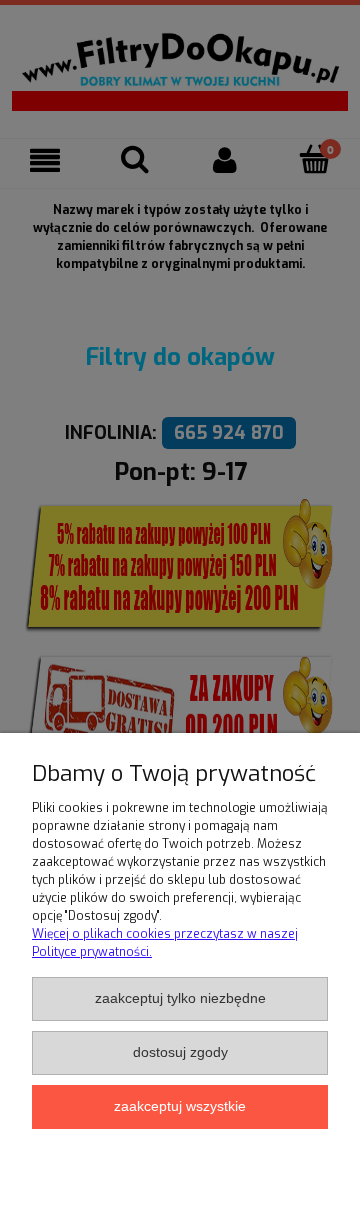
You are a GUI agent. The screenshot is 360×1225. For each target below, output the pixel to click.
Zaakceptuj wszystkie (180, 1106)
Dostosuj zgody (180, 1052)
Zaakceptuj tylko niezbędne (180, 998)
